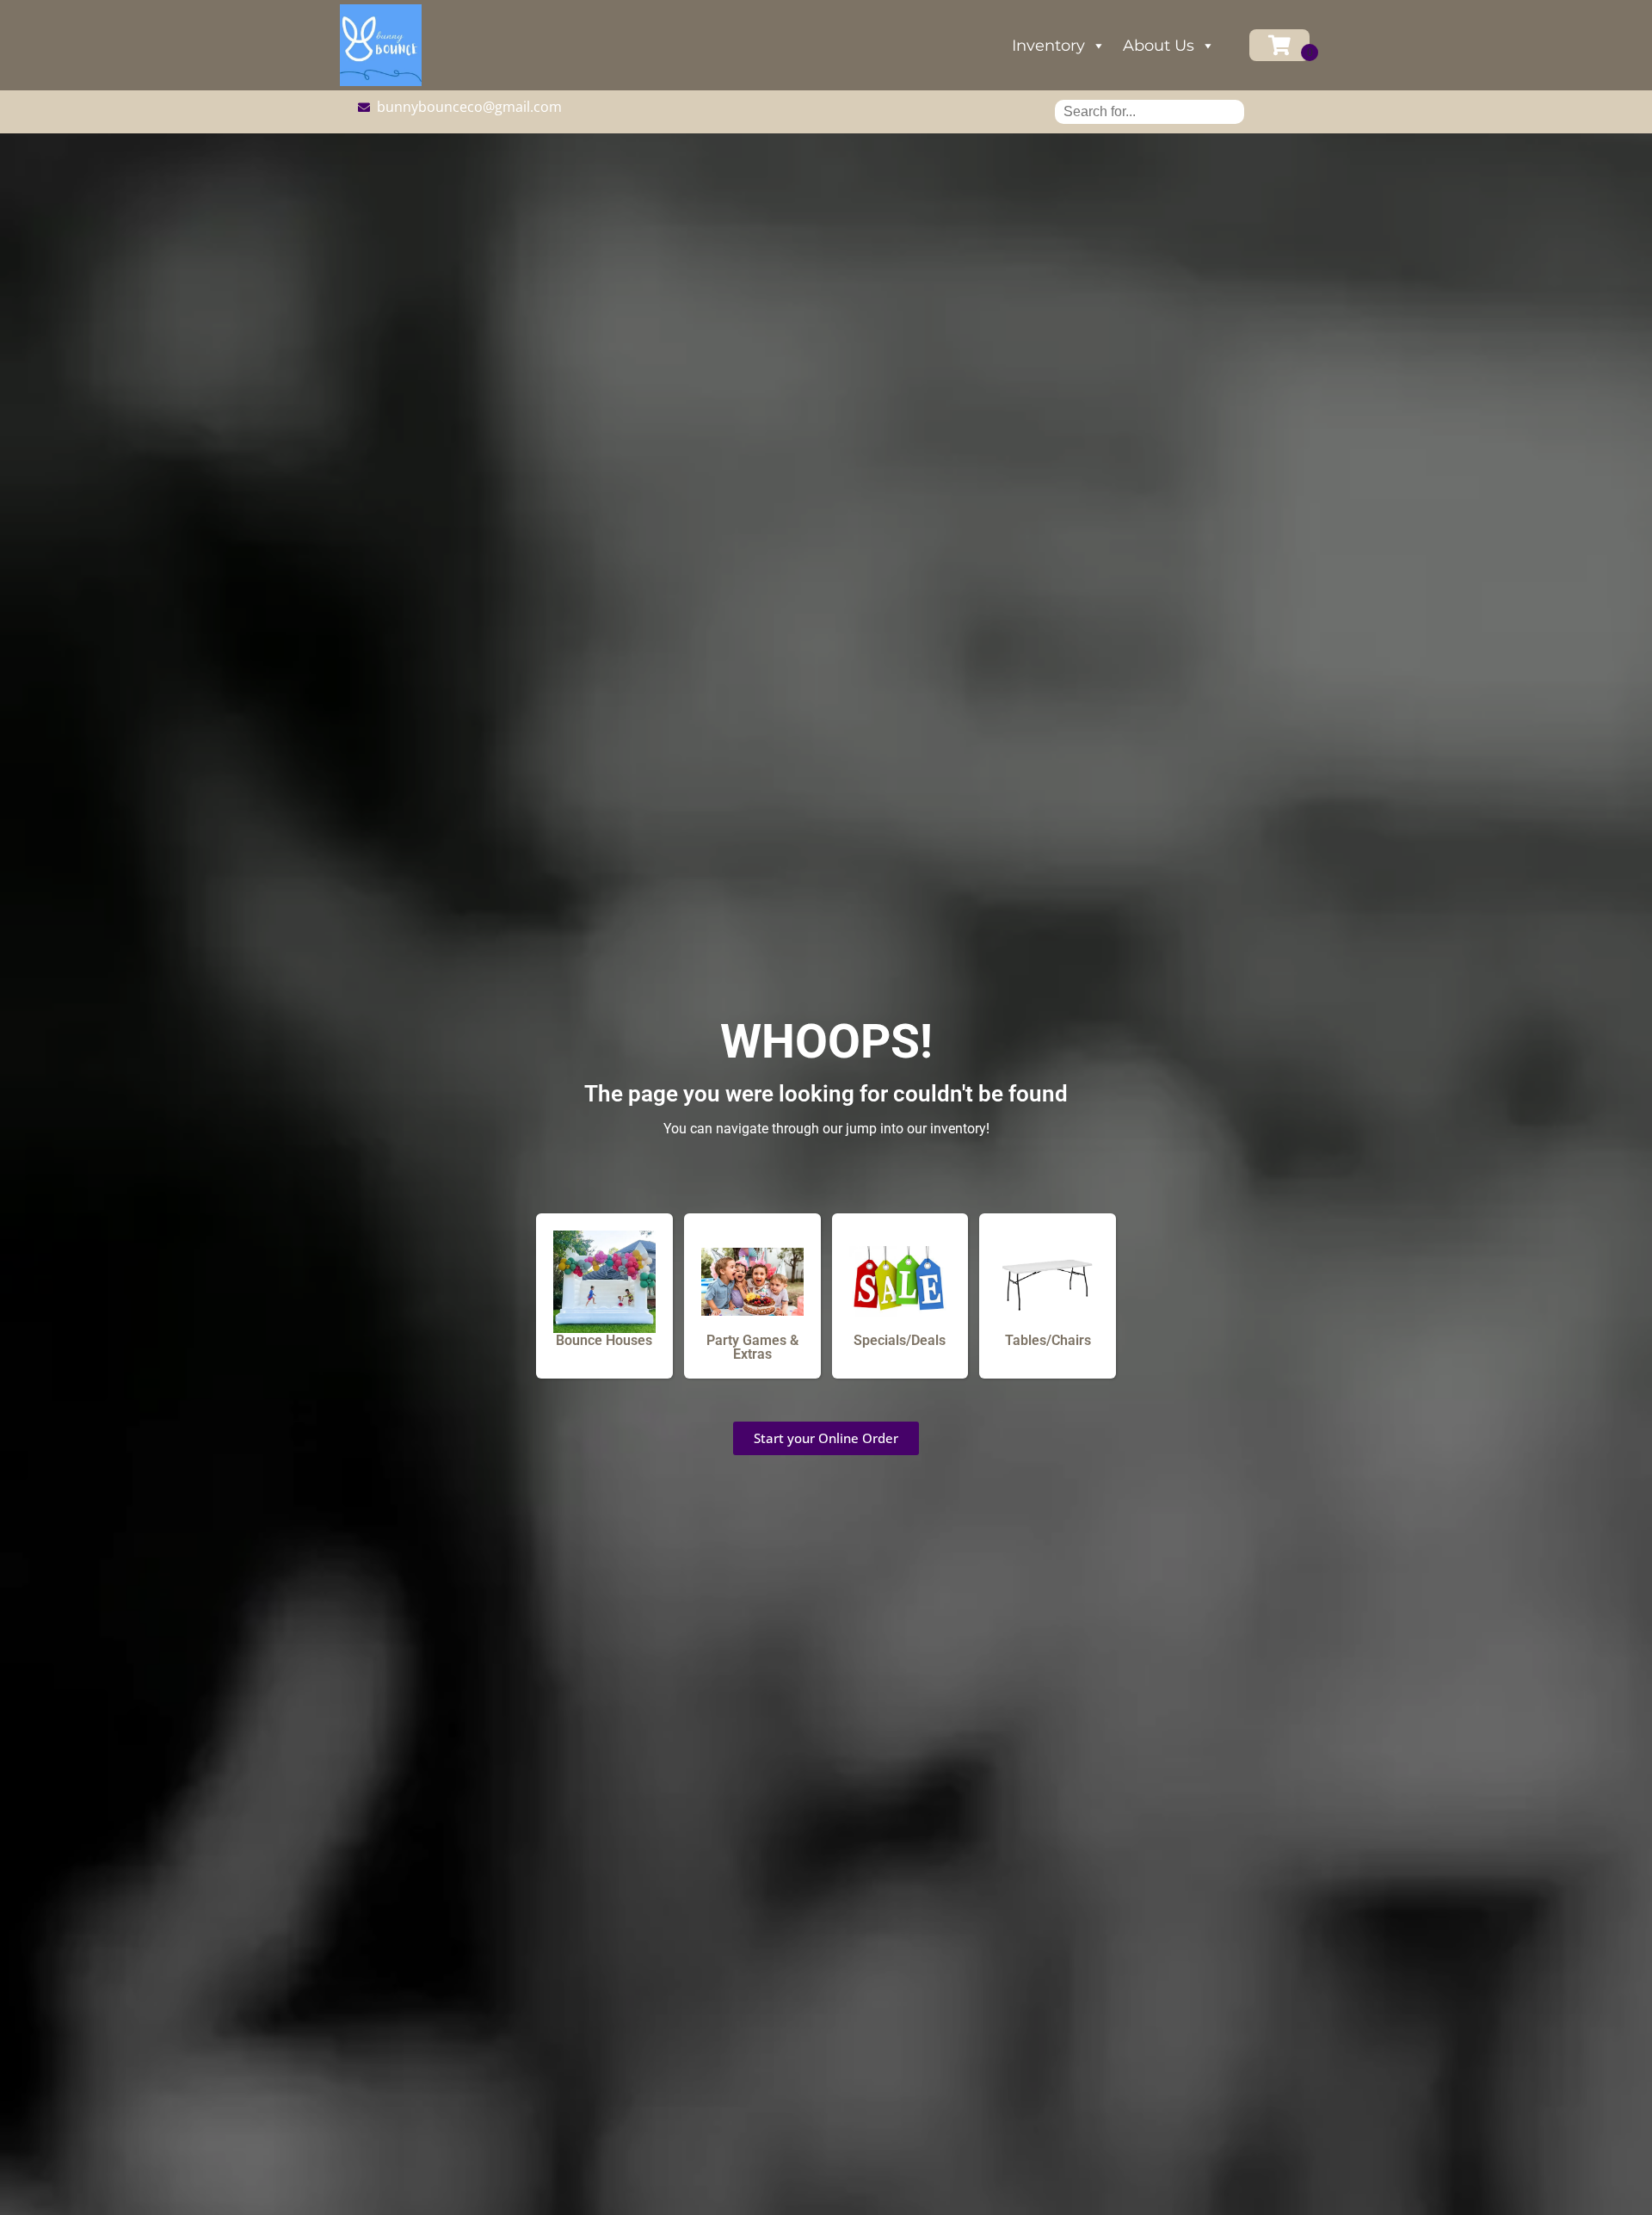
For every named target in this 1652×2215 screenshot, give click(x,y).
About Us (1159, 46)
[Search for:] (1150, 111)
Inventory (1048, 46)
